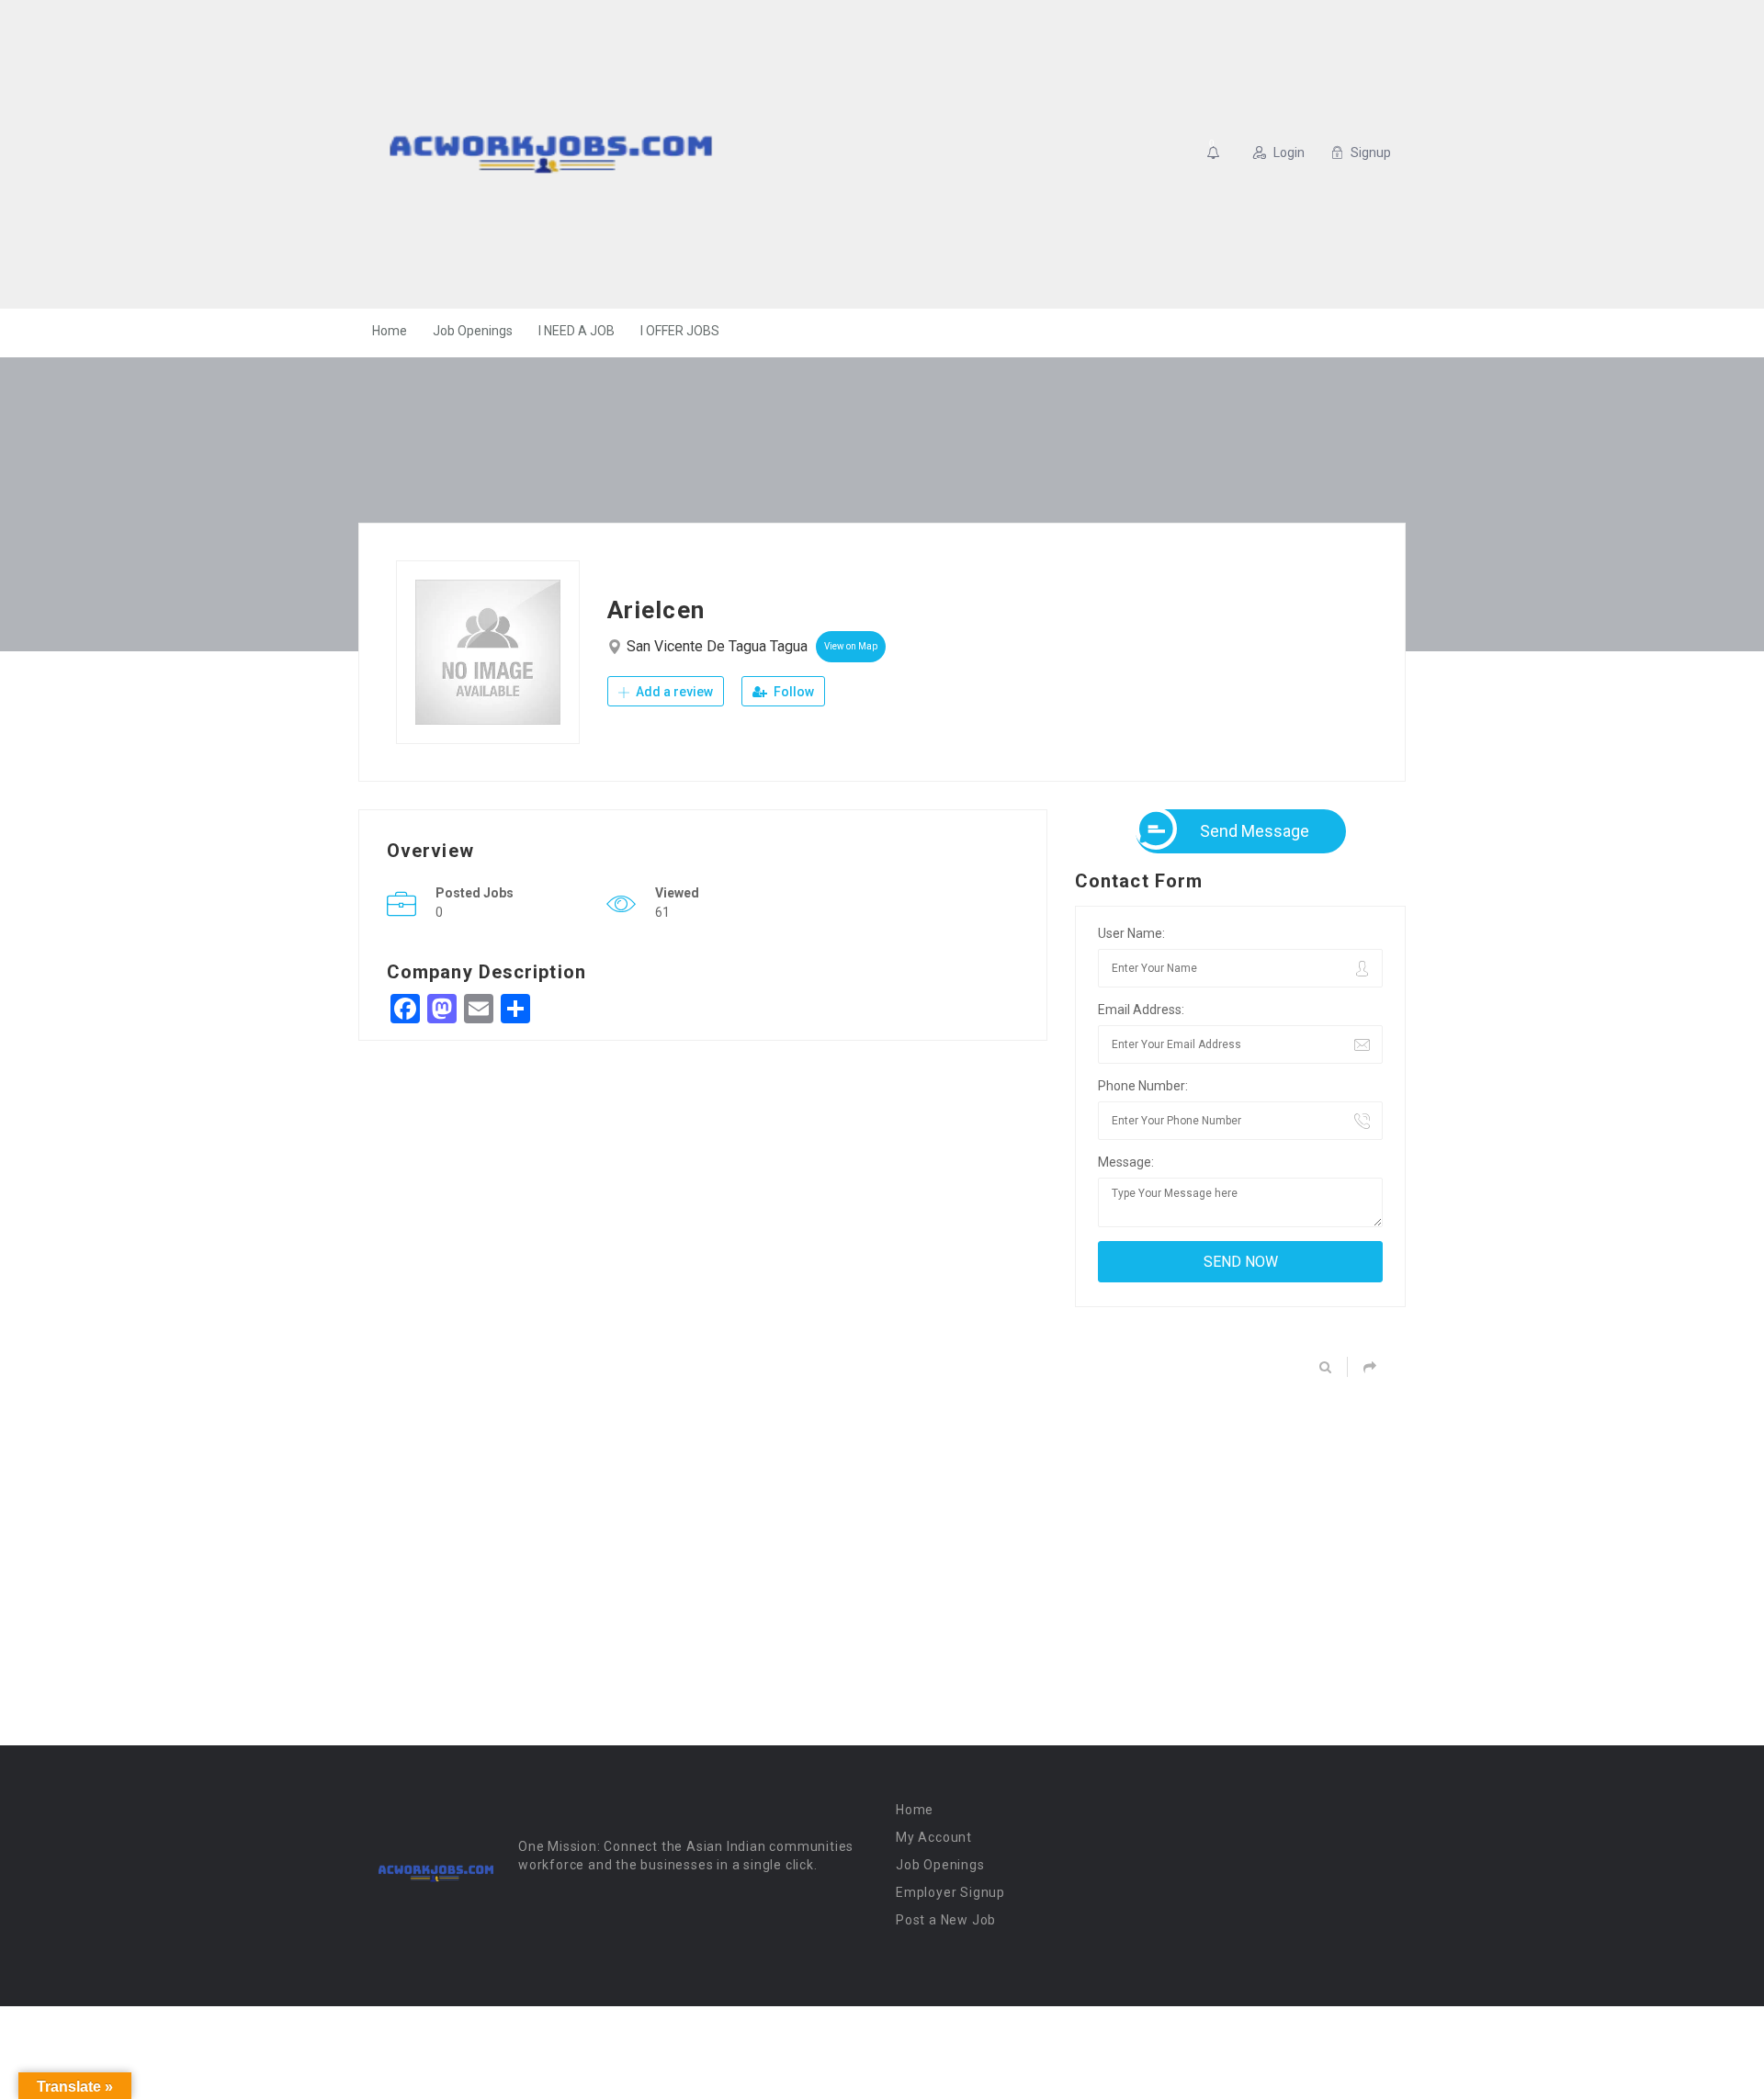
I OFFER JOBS (680, 331)
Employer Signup (950, 1892)
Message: (1126, 1162)
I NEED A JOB (577, 331)
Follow (792, 692)
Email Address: (1141, 1010)
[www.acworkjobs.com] (551, 154)
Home (390, 331)
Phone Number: (1143, 1086)
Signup (1371, 152)
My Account (934, 1837)
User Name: (1131, 933)
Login (1289, 152)
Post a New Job (946, 1920)
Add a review (673, 692)
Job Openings (473, 331)
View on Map (851, 646)
